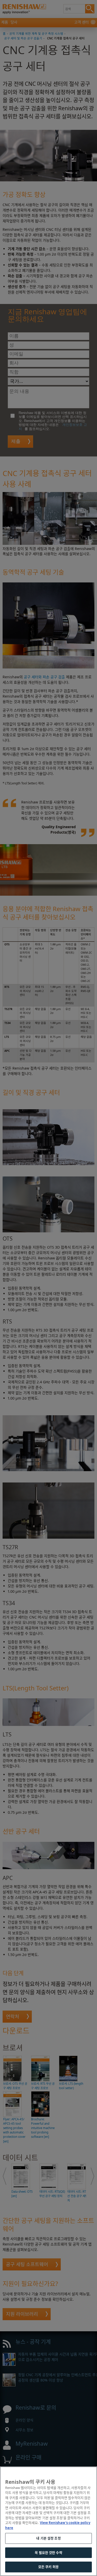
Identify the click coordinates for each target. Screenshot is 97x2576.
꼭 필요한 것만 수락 (48, 2553)
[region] (48, 2521)
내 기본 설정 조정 (48, 2538)
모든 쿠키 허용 (48, 2567)
